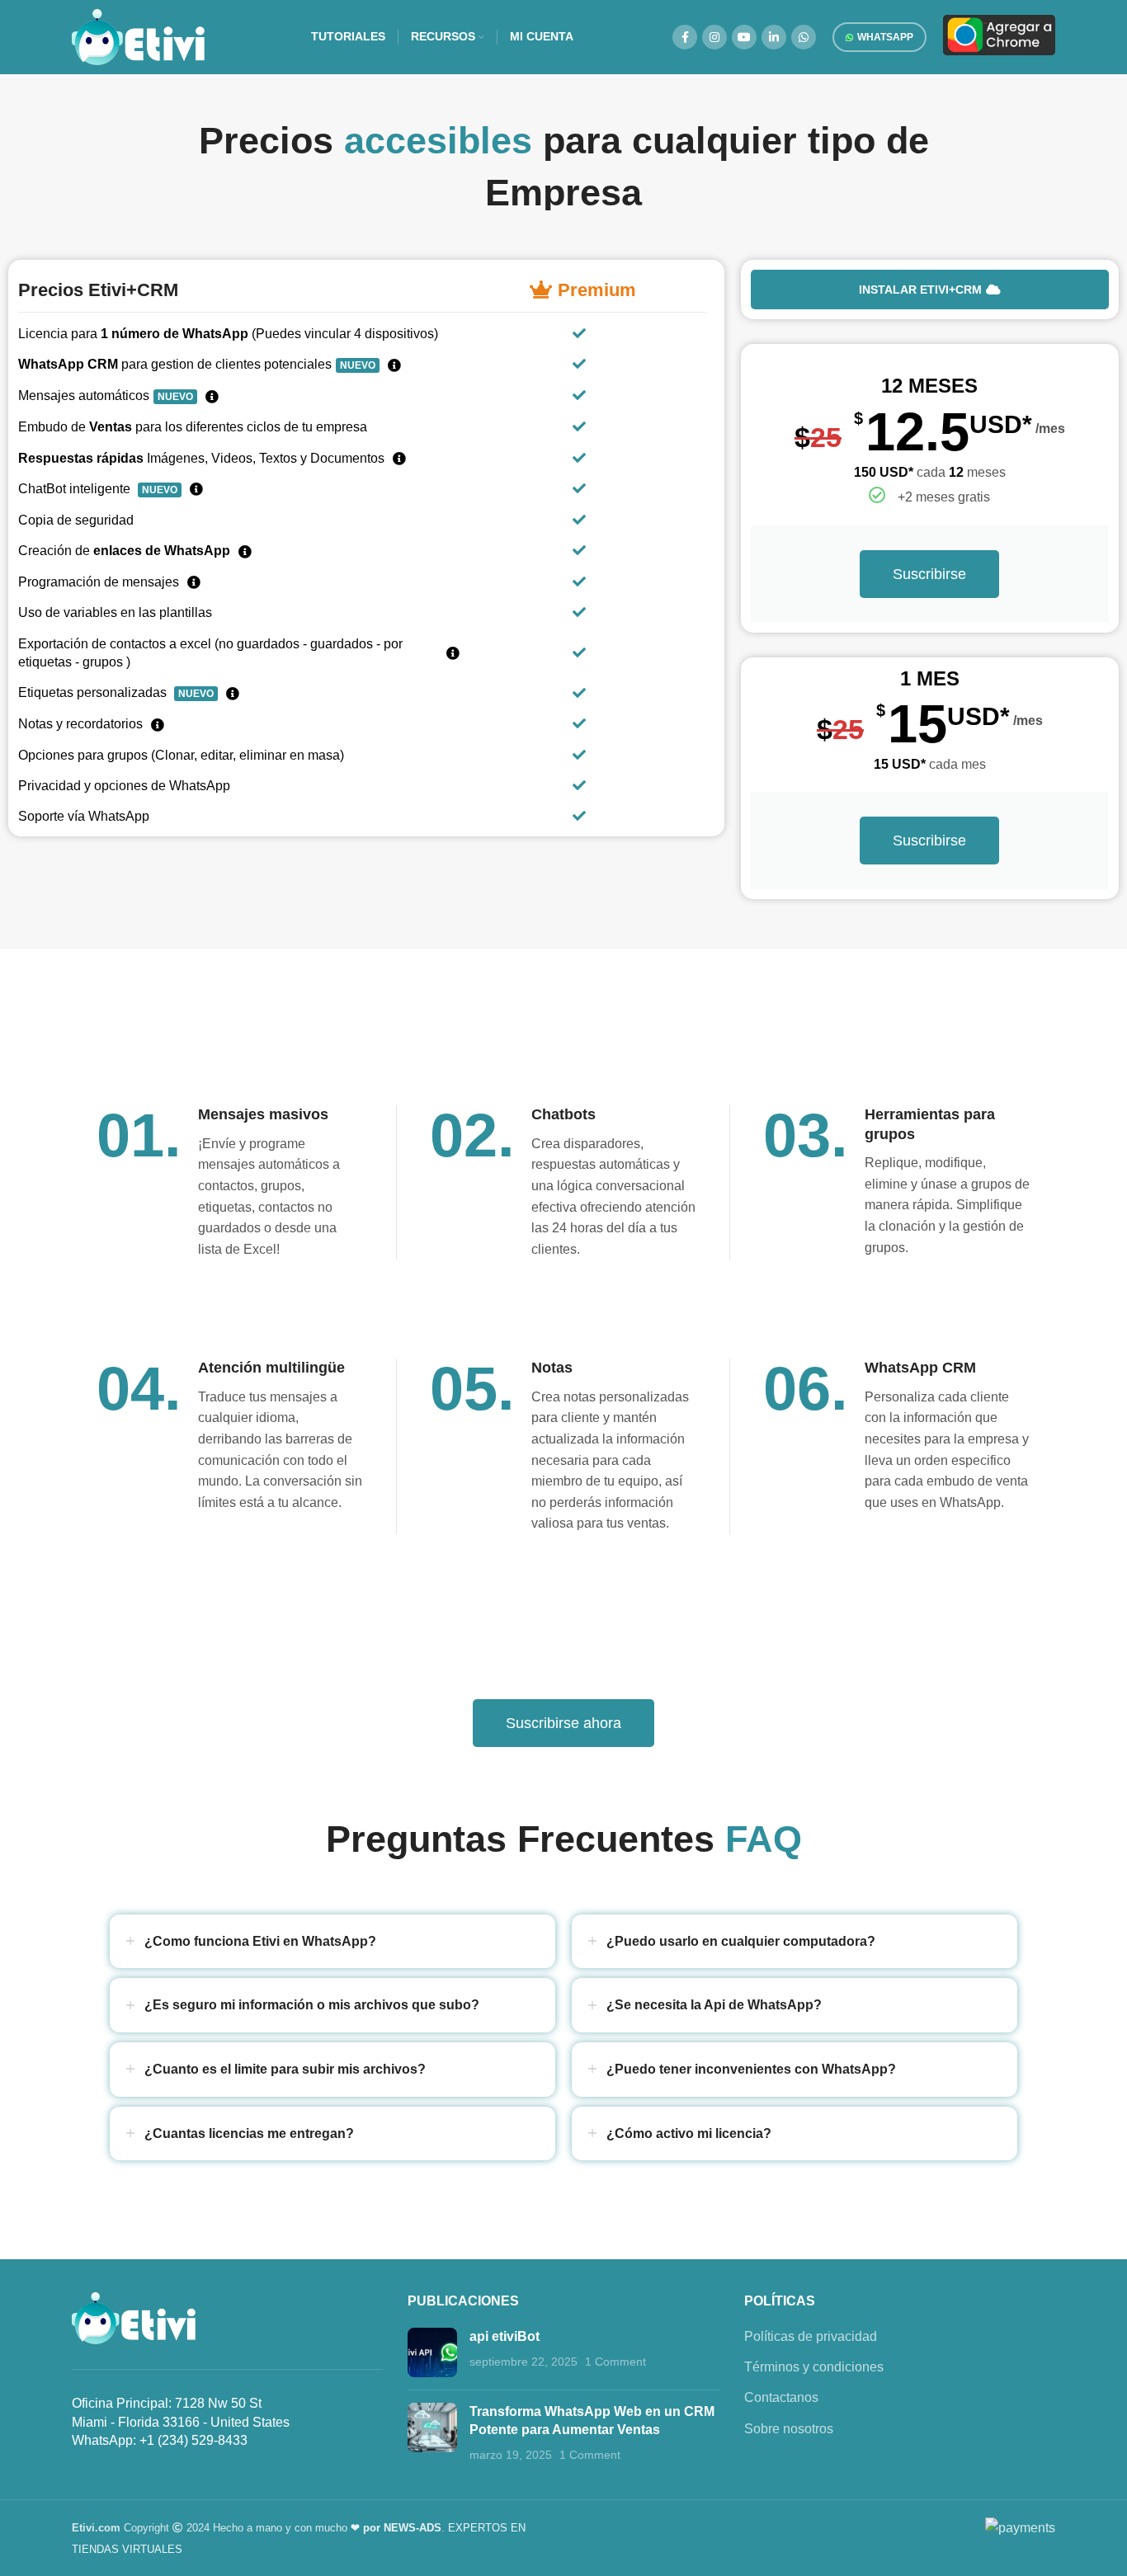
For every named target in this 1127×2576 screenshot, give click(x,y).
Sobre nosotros (789, 2429)
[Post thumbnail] (432, 2352)
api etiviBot (505, 2336)
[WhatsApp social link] (804, 37)
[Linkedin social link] (774, 37)
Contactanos (781, 2397)
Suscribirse (929, 574)
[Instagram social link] (714, 37)
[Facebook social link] (685, 37)
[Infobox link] (896, 1182)
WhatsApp (885, 37)
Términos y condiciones (814, 2367)
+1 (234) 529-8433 (193, 2440)
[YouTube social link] (744, 37)
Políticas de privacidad (811, 2336)
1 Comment (615, 2362)
